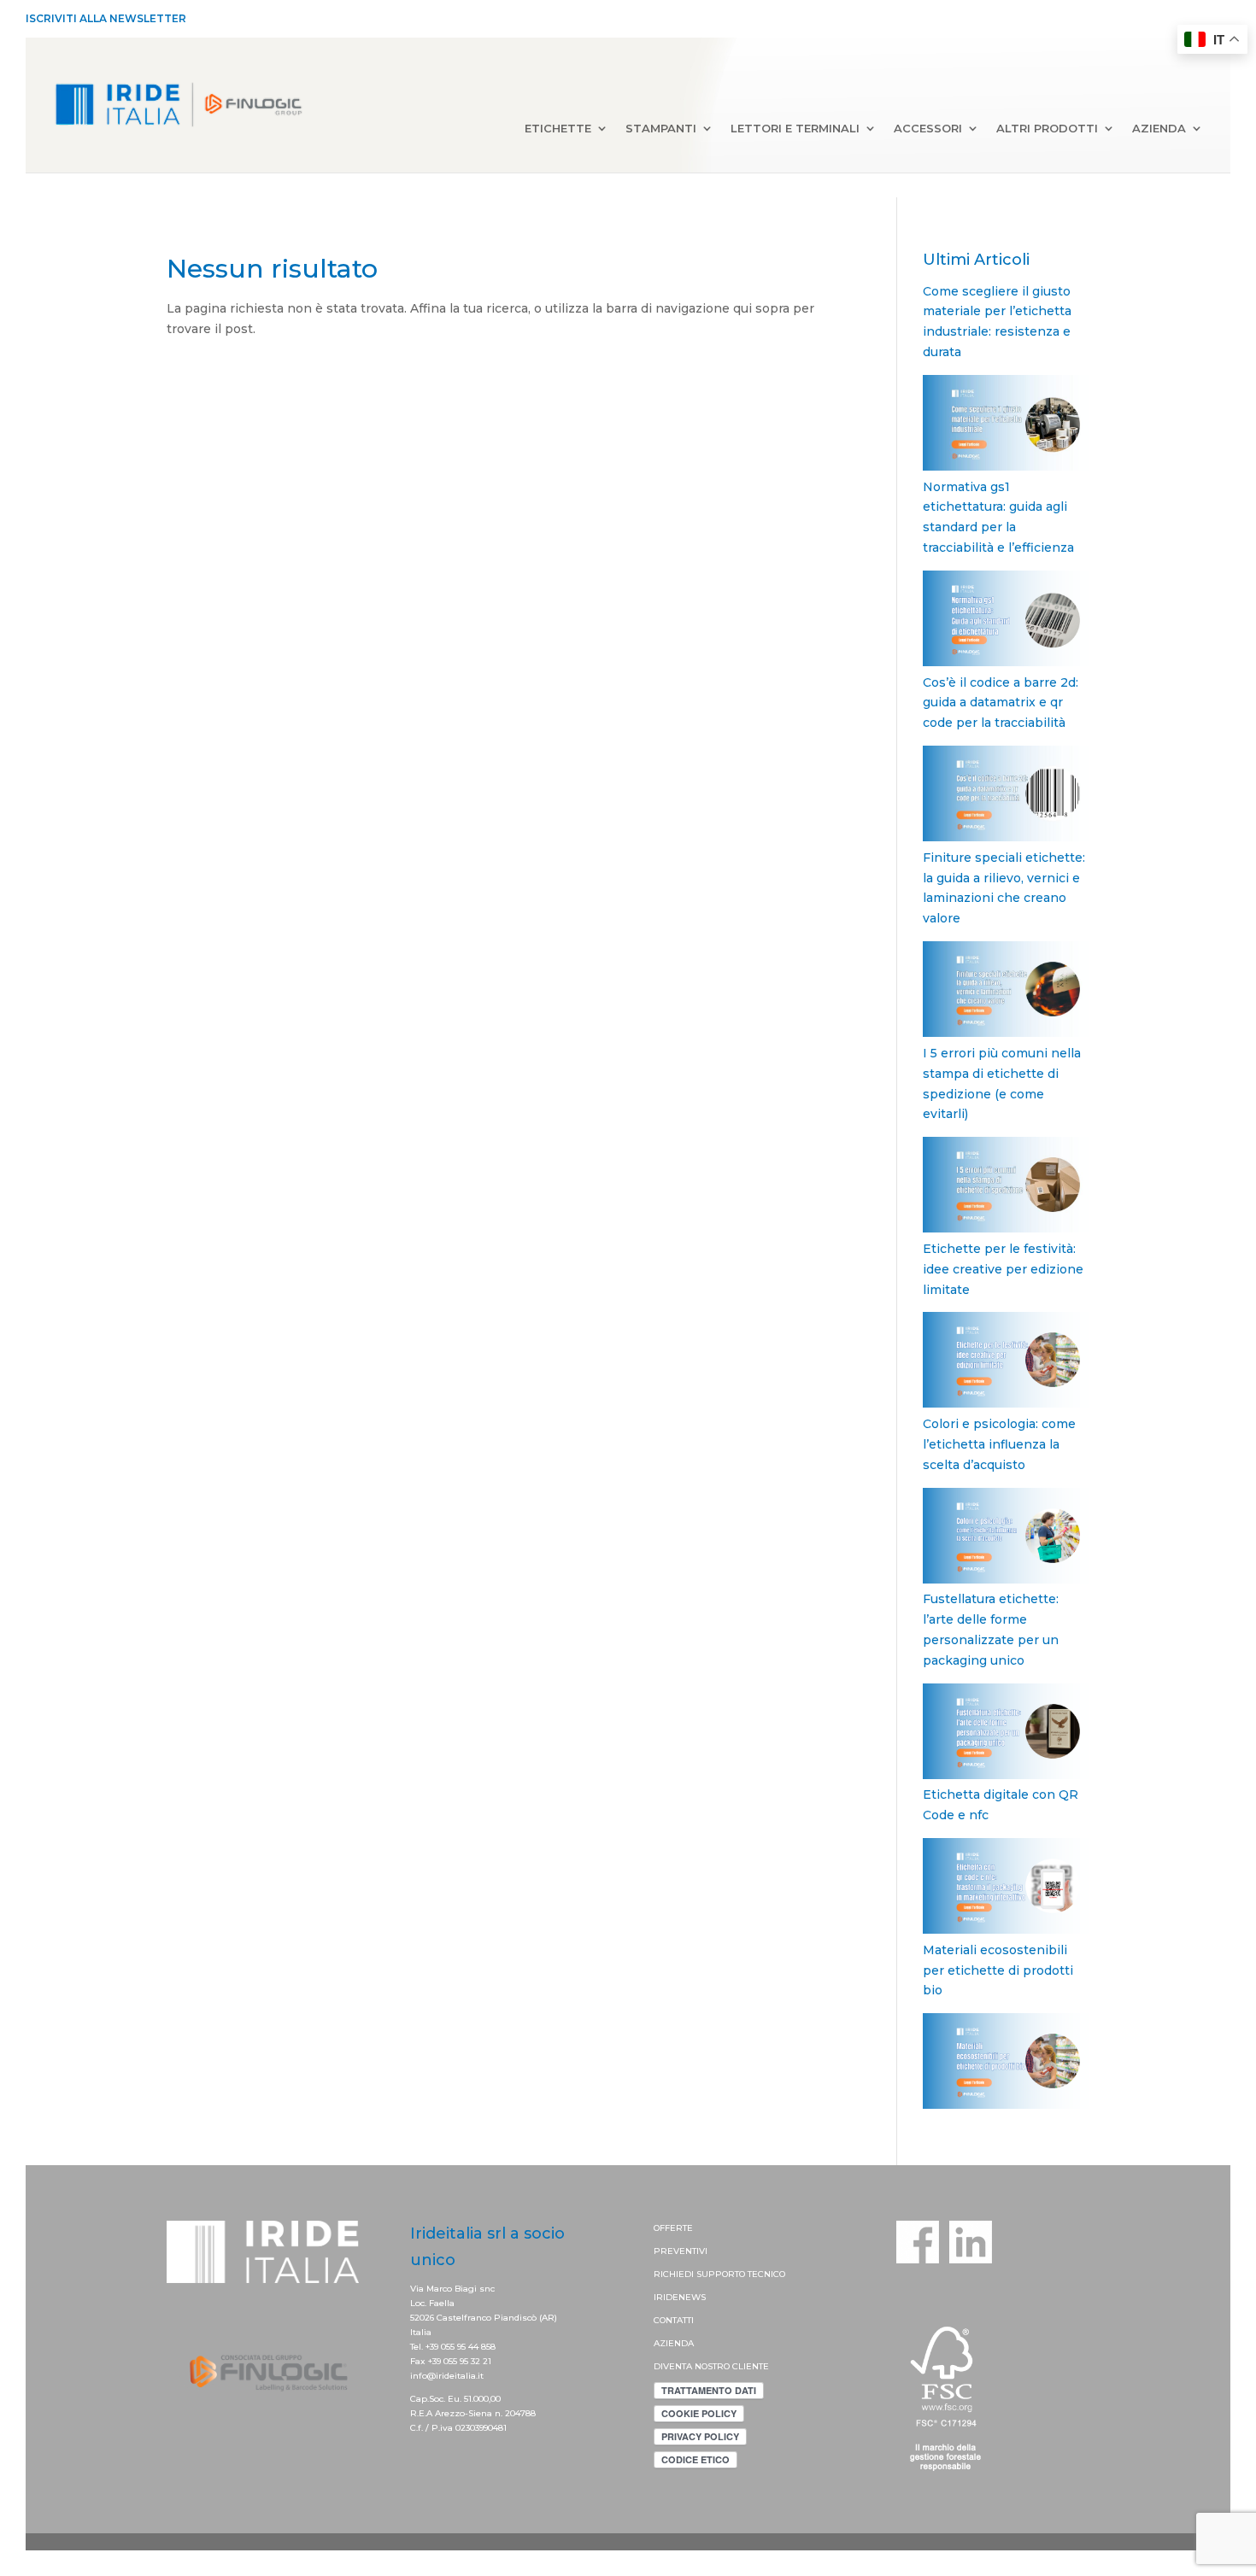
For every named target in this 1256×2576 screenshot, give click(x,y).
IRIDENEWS (680, 2297)
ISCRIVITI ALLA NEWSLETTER (106, 18)
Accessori (928, 129)
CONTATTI (674, 2320)
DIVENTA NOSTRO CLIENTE (711, 2366)
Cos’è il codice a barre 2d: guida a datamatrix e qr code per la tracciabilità (1001, 703)
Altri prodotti (1047, 129)
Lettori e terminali (795, 129)
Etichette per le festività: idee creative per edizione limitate (1003, 1269)
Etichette (558, 129)
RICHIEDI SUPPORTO (701, 2274)
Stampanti (661, 129)
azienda (1159, 129)
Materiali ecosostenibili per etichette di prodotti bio (998, 1970)
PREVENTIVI (681, 2251)
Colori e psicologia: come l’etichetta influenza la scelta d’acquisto (999, 1444)
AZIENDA (674, 2343)
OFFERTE (673, 2228)
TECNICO (766, 2274)
